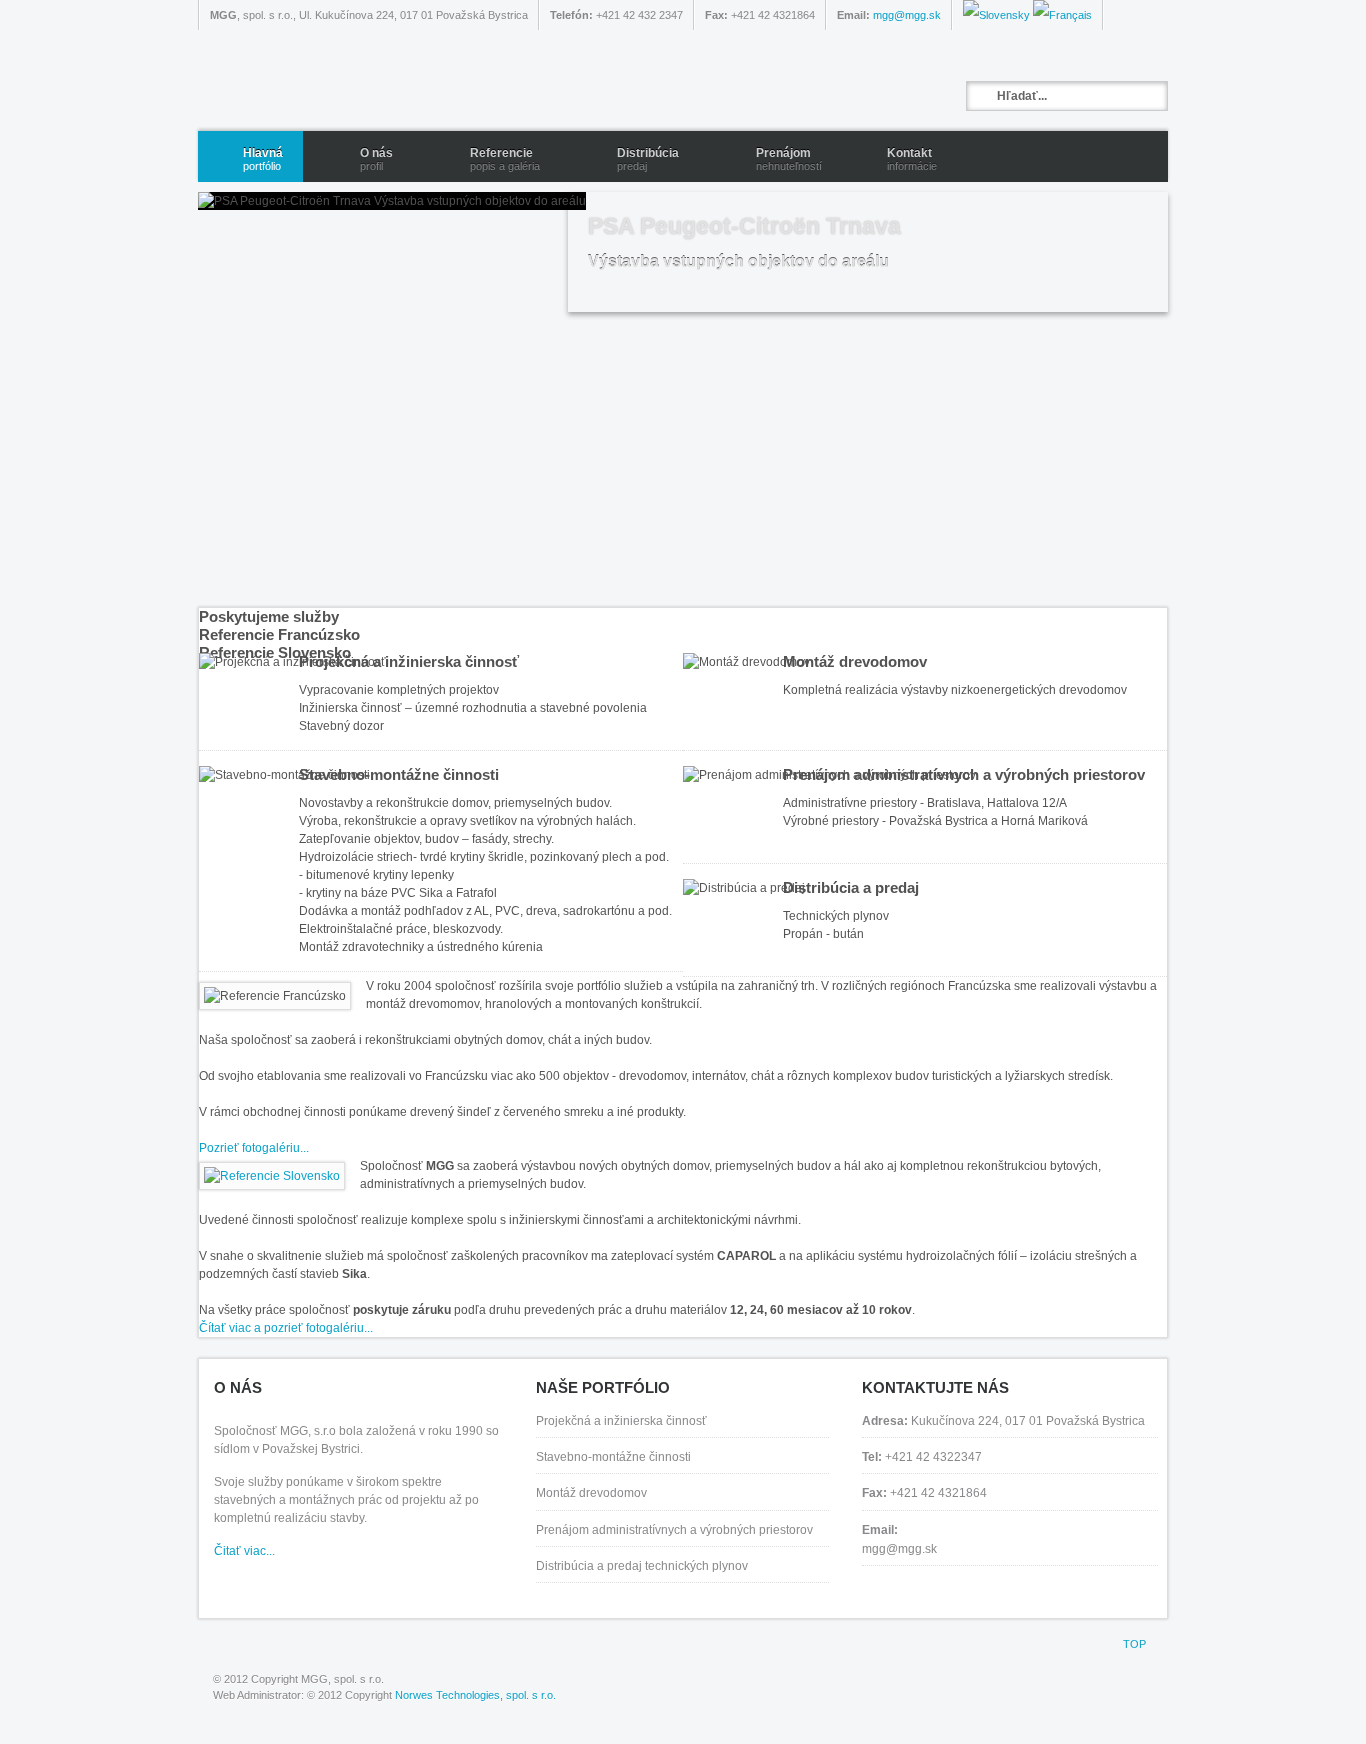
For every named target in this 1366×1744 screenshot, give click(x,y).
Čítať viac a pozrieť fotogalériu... (286, 1328)
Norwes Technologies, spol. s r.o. (475, 1695)
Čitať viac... (244, 1551)
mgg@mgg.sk (907, 15)
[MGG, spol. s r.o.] (458, 81)
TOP (1134, 1644)
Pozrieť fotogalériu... (254, 1148)
